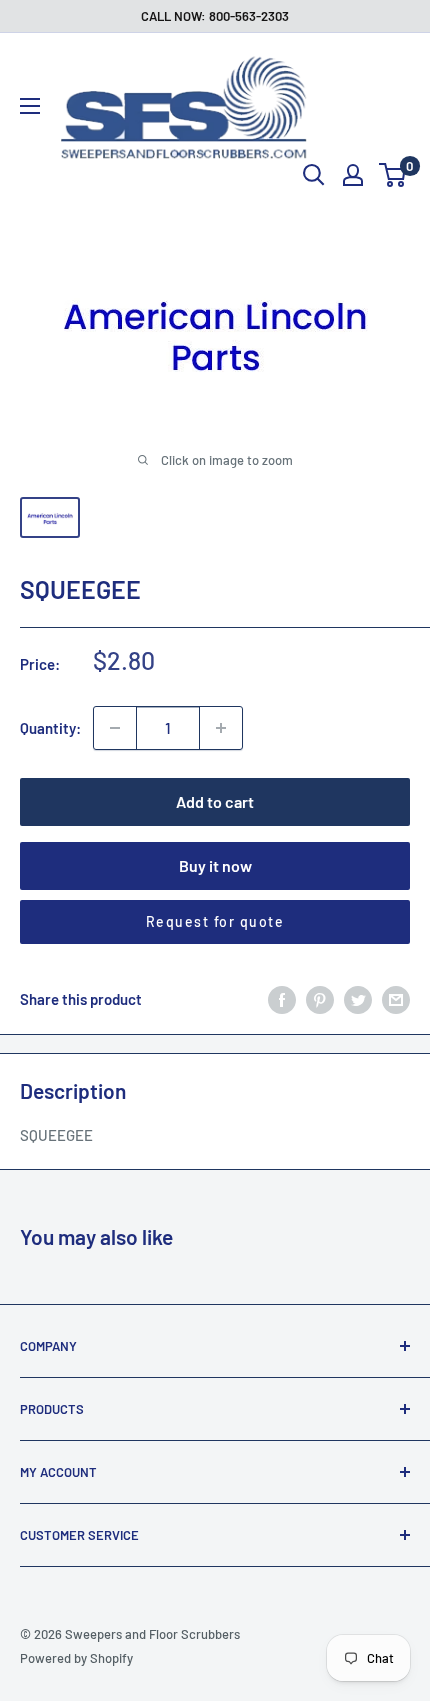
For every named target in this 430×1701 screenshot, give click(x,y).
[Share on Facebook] (282, 999)
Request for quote (215, 921)
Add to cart (215, 801)
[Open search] (314, 175)
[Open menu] (30, 106)
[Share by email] (396, 999)
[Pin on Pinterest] (320, 999)
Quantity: (50, 728)
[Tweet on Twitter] (358, 999)
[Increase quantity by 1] (221, 728)
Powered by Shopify (76, 1658)
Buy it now (215, 865)
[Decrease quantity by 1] (115, 728)
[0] (393, 175)
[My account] (353, 175)
